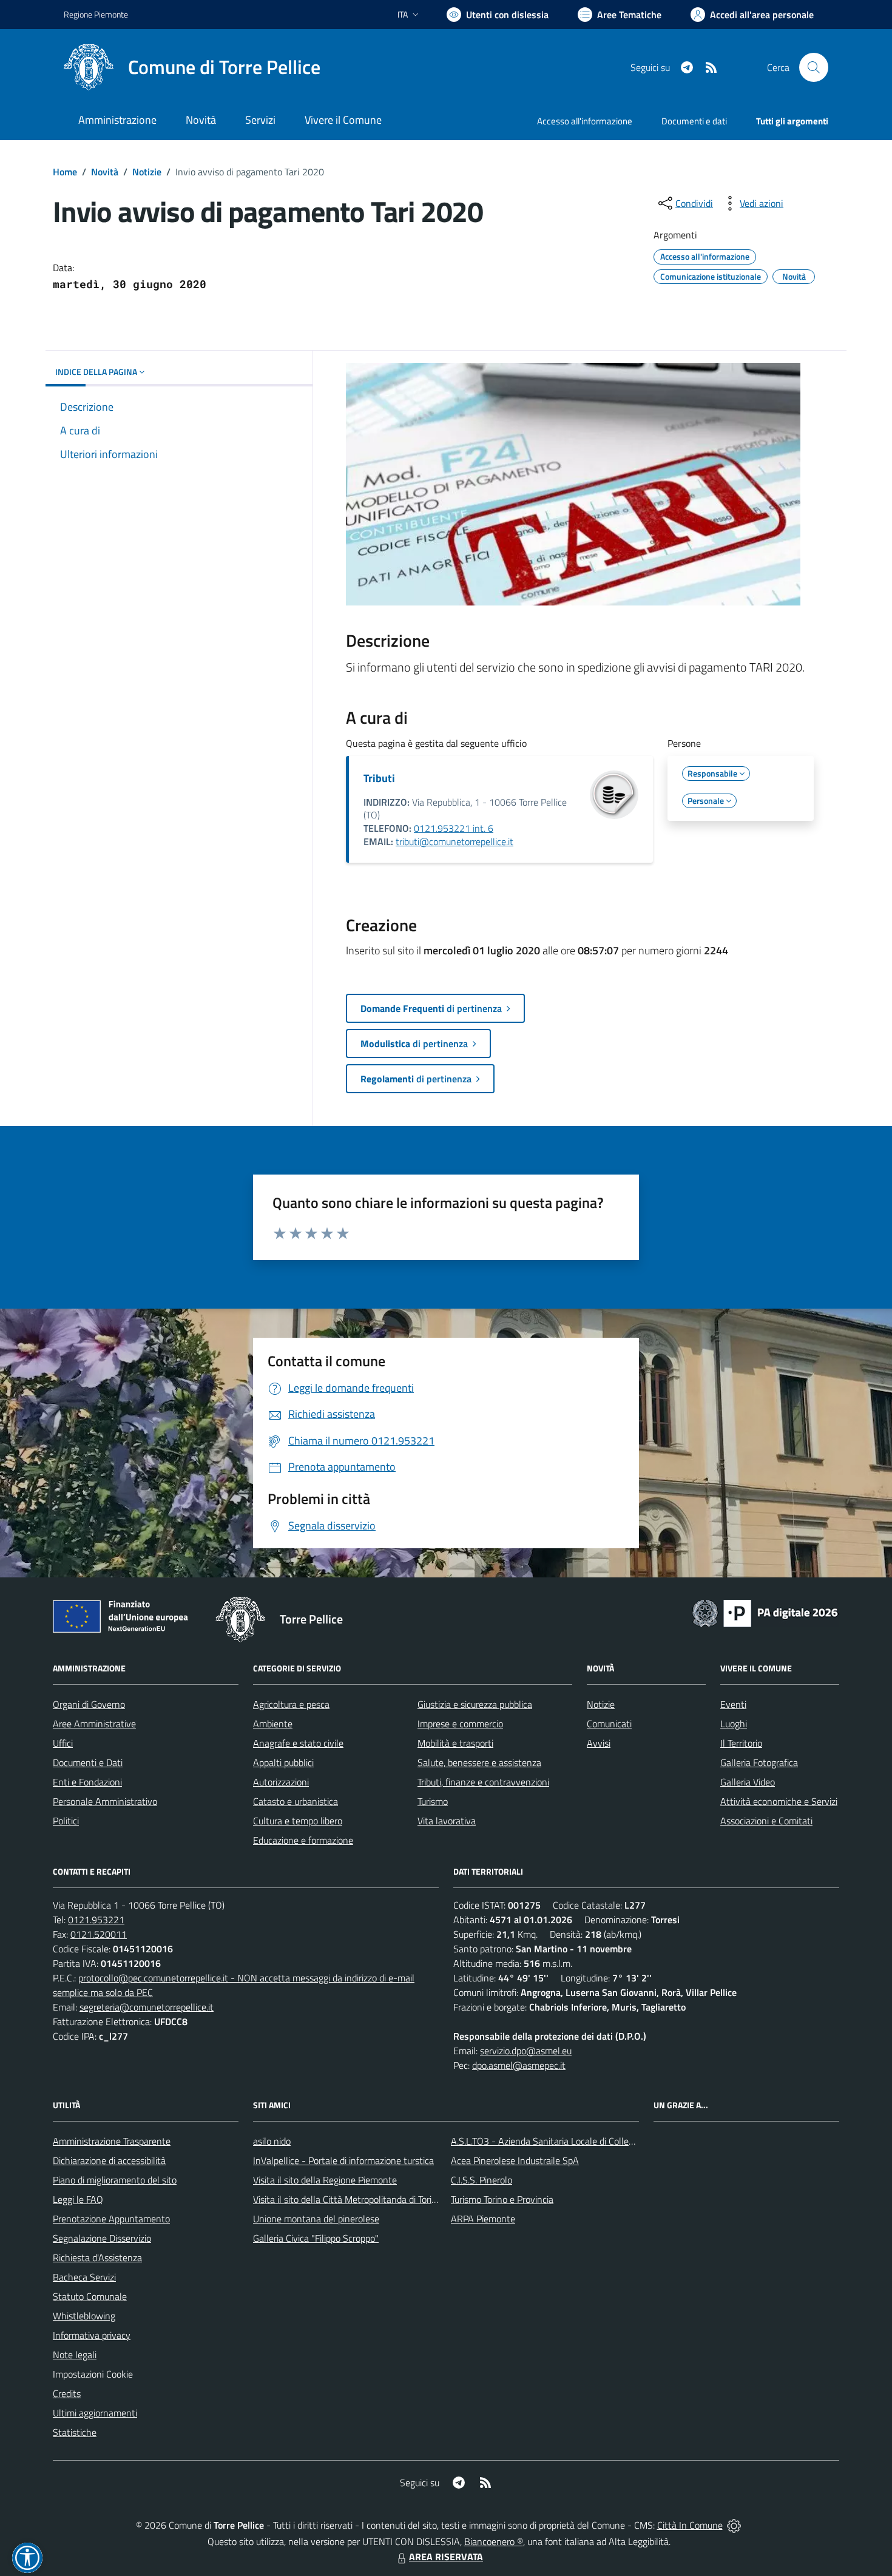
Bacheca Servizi (84, 2277)
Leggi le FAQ (78, 2199)
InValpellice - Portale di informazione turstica (343, 2160)
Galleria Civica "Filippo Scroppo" (316, 2238)
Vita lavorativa (447, 1821)
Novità (105, 172)
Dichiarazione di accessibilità (109, 2160)
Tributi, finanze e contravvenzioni (483, 1782)
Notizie (147, 172)
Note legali (75, 2355)
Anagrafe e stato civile (298, 1743)
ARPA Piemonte (483, 2219)
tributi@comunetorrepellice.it (454, 841)
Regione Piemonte (96, 14)
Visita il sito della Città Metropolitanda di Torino (347, 2199)
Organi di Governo (89, 1704)
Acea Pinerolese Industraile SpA (515, 2160)
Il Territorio (741, 1743)
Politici (66, 1821)
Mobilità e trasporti (455, 1743)
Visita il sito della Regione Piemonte (325, 2180)
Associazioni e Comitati (766, 1821)
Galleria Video (748, 1782)
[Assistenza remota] (734, 2525)
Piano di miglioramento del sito (115, 2180)
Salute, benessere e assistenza (479, 1762)
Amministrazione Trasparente (112, 2141)
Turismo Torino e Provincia (502, 2199)
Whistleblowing (84, 2316)
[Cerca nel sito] (814, 67)
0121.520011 (99, 1934)
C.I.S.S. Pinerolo (481, 2180)
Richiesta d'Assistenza (97, 2257)
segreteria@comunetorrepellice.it (147, 2007)
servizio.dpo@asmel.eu (526, 2051)
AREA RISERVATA (446, 2557)
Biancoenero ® (494, 2541)
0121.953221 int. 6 (454, 828)
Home (65, 172)
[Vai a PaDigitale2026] (765, 1612)
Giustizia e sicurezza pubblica (475, 1704)
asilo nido (272, 2141)
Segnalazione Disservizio (102, 2238)
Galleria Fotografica (759, 1762)
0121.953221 (96, 1920)
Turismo (433, 1801)
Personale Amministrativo (105, 1801)
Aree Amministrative (94, 1724)
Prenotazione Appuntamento (111, 2219)
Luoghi (734, 1724)
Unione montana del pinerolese (316, 2219)
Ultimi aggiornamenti (95, 2413)
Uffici (63, 1743)
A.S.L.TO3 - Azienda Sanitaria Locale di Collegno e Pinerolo (569, 2141)
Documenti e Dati (88, 1762)
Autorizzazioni (281, 1782)
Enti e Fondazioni (87, 1782)
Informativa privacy (92, 2335)
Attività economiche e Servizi (779, 1801)
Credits (67, 2393)
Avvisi (599, 1743)
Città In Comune (690, 2525)
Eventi (733, 1704)
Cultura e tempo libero (298, 1821)
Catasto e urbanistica (296, 1801)
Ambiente (273, 1724)
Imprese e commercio (460, 1724)
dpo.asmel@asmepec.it (519, 2065)
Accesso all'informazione (585, 121)
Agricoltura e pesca (291, 1704)
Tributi (379, 778)
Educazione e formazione (303, 1840)
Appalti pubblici (283, 1762)
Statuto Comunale (90, 2296)
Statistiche (75, 2432)
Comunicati (609, 1724)
